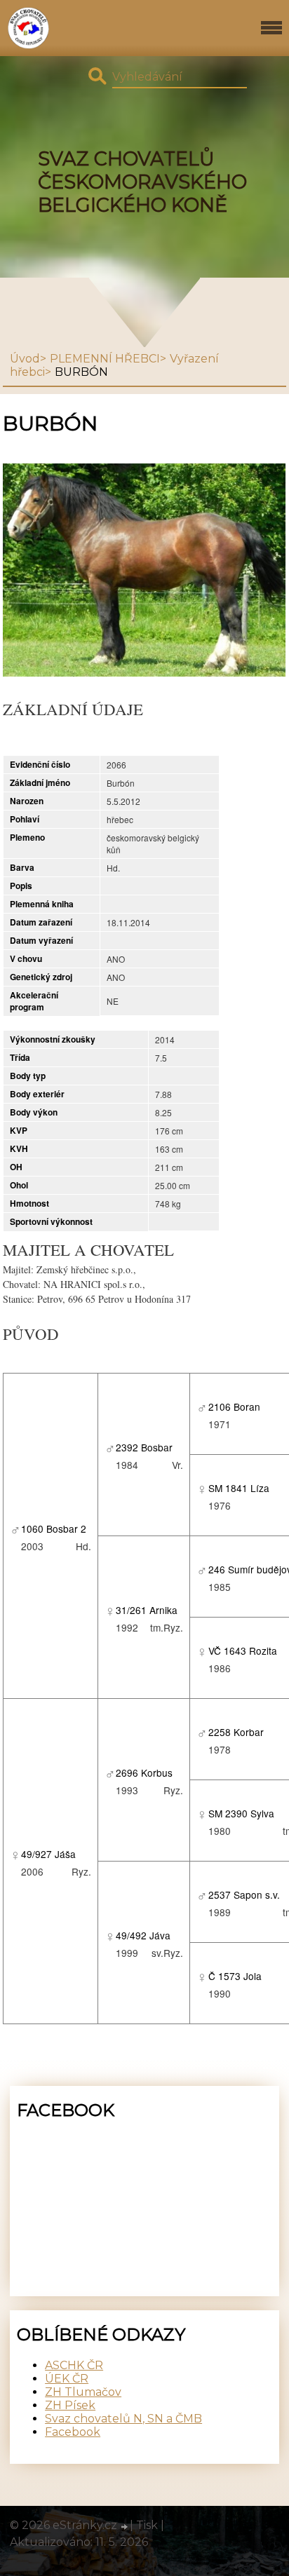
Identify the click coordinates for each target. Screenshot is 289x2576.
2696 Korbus (144, 1772)
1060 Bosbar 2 (54, 1528)
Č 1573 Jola (235, 1976)
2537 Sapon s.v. (244, 1894)
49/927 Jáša (48, 1854)
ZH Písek (70, 2405)
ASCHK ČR (74, 2365)
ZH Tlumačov (83, 2392)
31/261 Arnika (147, 1610)
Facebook (73, 2432)
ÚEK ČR (67, 2379)
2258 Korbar (236, 1732)
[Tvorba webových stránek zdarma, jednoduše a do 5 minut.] (125, 2527)
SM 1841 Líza (239, 1488)
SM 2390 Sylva (241, 1813)
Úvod (25, 359)
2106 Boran (234, 1406)
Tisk (147, 2525)
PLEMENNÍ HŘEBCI (105, 359)
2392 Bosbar (144, 1447)
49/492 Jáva (143, 1935)
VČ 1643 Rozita (243, 1650)
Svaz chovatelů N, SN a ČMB (123, 2419)
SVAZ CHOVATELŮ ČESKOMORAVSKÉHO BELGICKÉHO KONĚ (142, 182)
